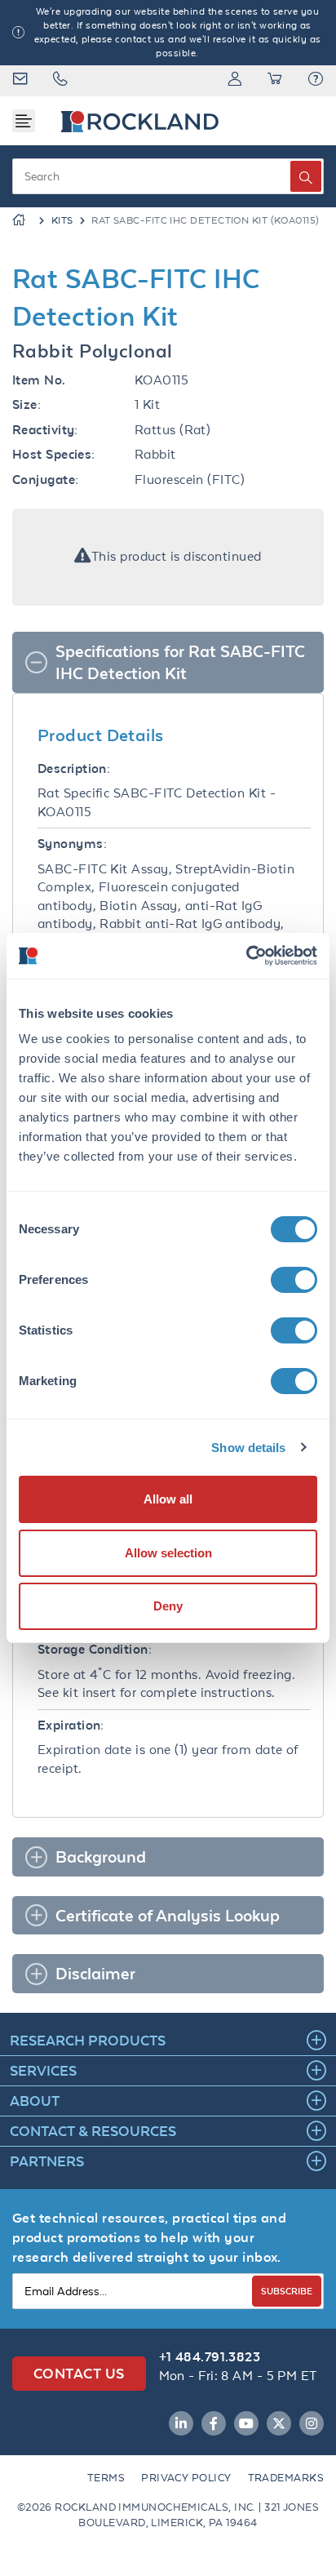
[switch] (294, 1280)
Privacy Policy (186, 2478)
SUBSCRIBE (287, 2291)
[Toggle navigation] (24, 121)
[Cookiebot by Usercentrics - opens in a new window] (246, 956)
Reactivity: (45, 430)
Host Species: (54, 454)
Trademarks (286, 2478)
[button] (316, 81)
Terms (106, 2478)
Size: (27, 404)
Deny (168, 1606)
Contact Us (79, 2373)
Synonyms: (72, 844)
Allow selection (168, 1553)
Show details (248, 1448)
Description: (74, 768)
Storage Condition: (95, 1649)
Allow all (168, 1499)
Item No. (39, 380)
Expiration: (71, 1725)
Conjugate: (46, 480)
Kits (62, 220)
